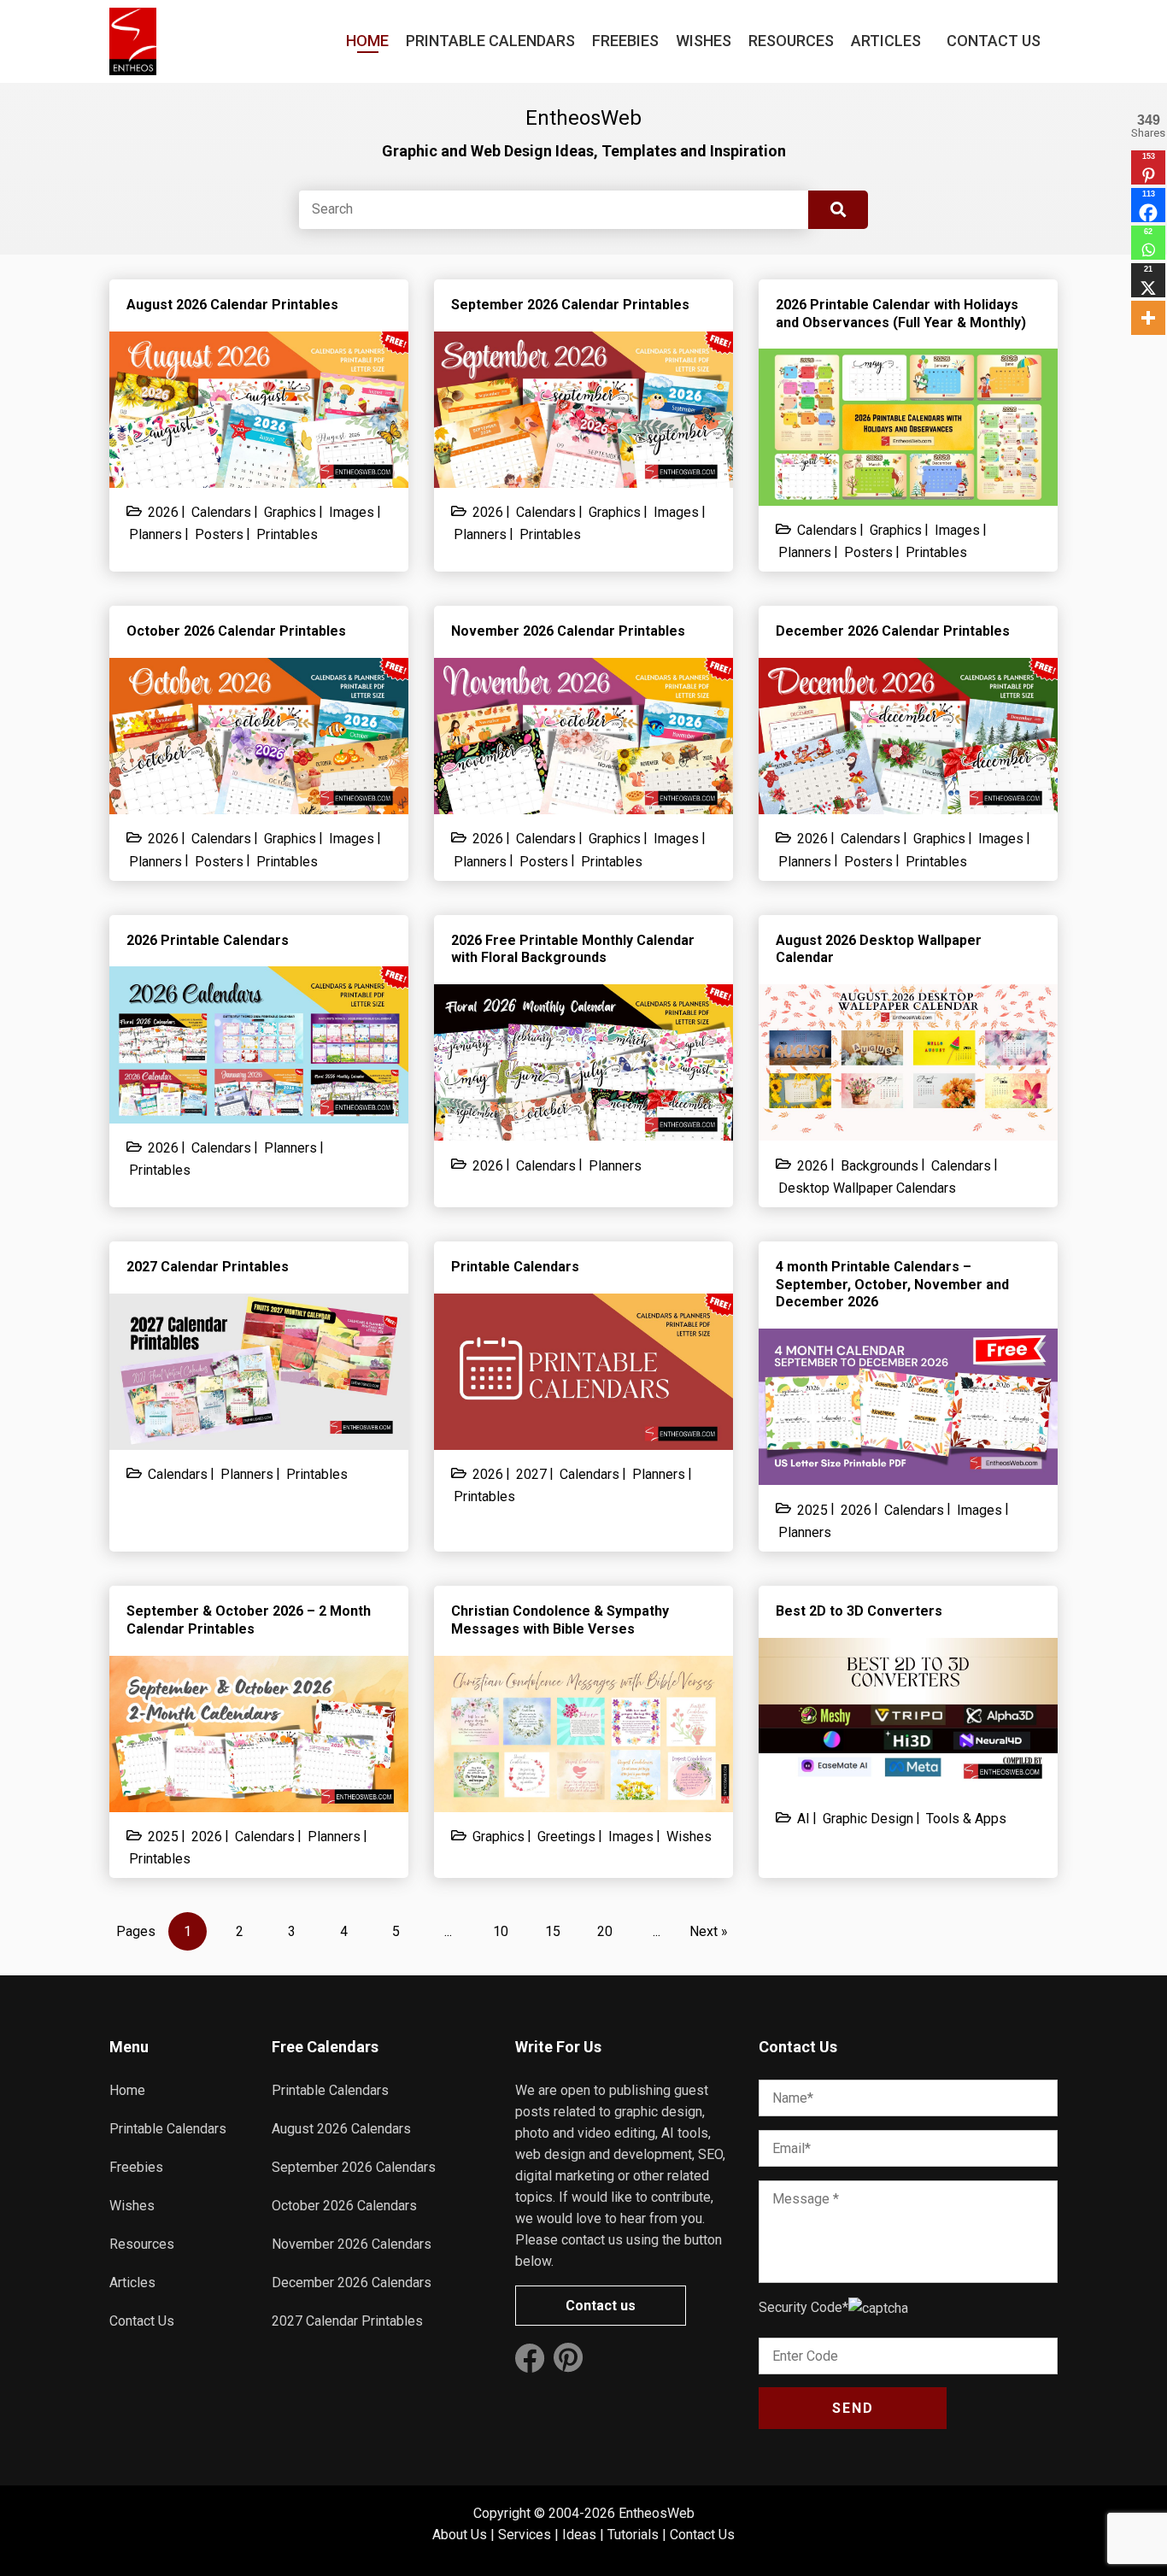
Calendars (221, 512)
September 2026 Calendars (354, 2167)
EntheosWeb (657, 2513)
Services (525, 2535)
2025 (812, 1510)
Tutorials (633, 2535)
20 (605, 1931)
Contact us (601, 2306)
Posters (219, 534)
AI (803, 1819)
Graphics (290, 512)
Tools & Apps (966, 1819)
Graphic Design (868, 1819)
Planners (155, 534)
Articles (886, 41)
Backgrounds (880, 1166)
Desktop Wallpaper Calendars (867, 1188)
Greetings (566, 1837)
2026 (163, 512)
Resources (791, 41)
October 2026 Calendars (344, 2206)
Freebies (625, 41)
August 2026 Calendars (341, 2129)
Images (352, 512)
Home (367, 41)
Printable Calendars (490, 41)
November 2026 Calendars (352, 2244)
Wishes (704, 41)
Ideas (579, 2535)
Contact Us (994, 41)
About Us (460, 2535)
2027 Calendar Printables (347, 2321)
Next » (709, 1931)
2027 (531, 1474)
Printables (287, 534)
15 (553, 1931)
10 (501, 1931)
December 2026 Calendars (352, 2283)
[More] (1148, 318)
